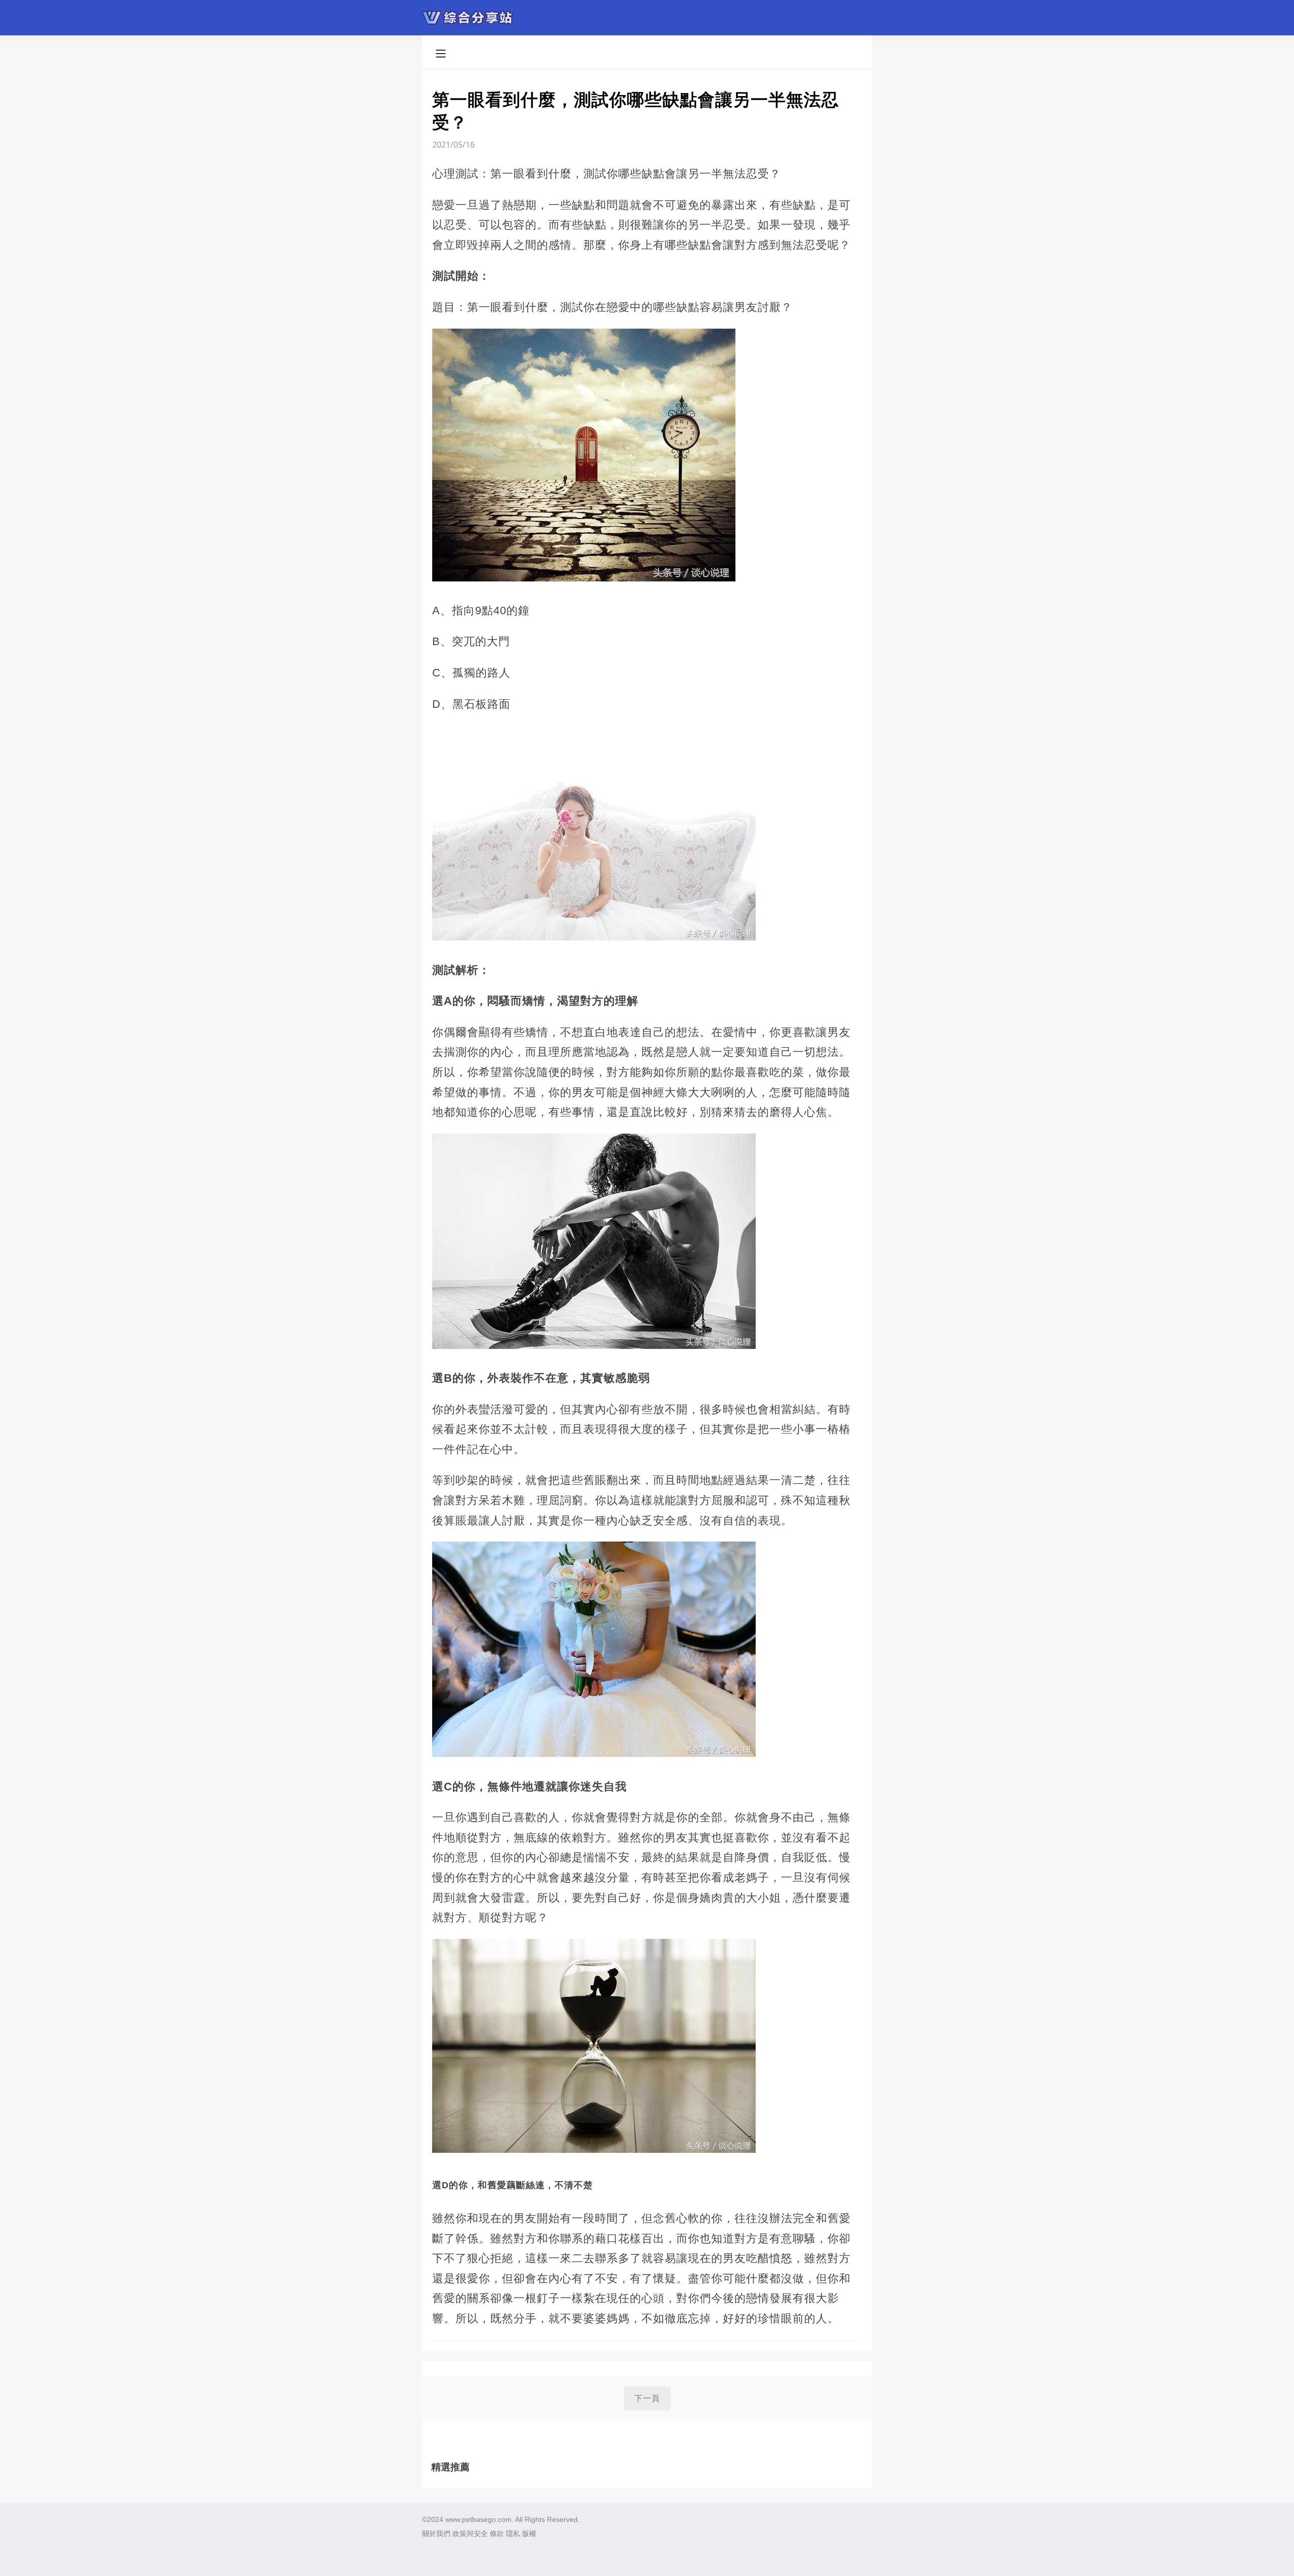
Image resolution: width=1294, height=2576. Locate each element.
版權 (529, 2534)
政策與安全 (470, 2534)
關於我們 (436, 2534)
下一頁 (647, 2398)
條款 (497, 2534)
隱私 (513, 2534)
